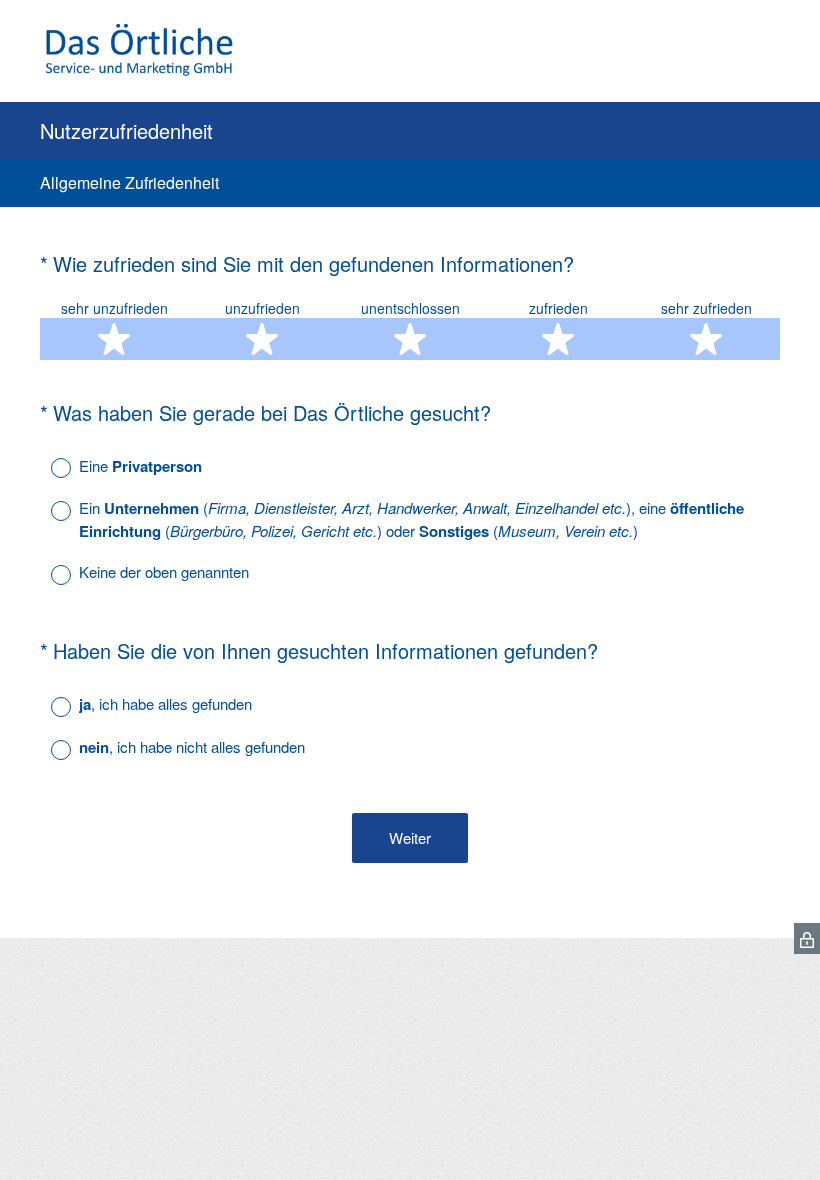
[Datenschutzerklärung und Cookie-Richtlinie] (807, 938)
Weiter (410, 837)
